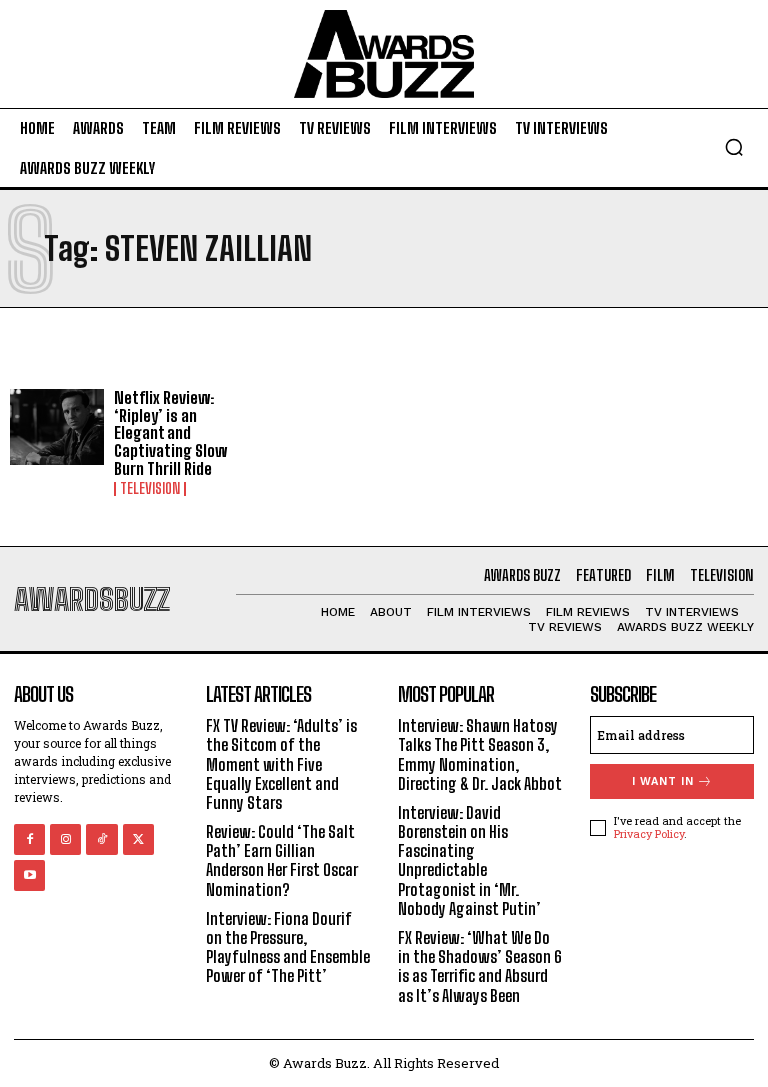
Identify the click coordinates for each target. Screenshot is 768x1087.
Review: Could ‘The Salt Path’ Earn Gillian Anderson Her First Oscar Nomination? (282, 860)
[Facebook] (29, 839)
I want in (663, 781)
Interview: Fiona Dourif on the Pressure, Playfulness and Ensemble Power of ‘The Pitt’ (288, 947)
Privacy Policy (649, 833)
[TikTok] (101, 839)
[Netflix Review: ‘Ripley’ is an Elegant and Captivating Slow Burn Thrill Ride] (57, 427)
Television (150, 489)
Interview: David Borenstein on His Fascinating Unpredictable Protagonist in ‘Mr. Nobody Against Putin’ (469, 860)
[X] (138, 839)
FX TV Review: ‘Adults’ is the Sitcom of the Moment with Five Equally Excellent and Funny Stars (281, 764)
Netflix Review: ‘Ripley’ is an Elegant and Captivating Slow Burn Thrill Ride (170, 432)
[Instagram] (65, 839)
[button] (734, 147)
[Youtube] (29, 875)
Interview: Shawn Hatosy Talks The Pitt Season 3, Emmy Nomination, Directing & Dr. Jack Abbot (480, 754)
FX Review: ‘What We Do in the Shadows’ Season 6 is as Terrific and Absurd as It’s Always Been (480, 966)
